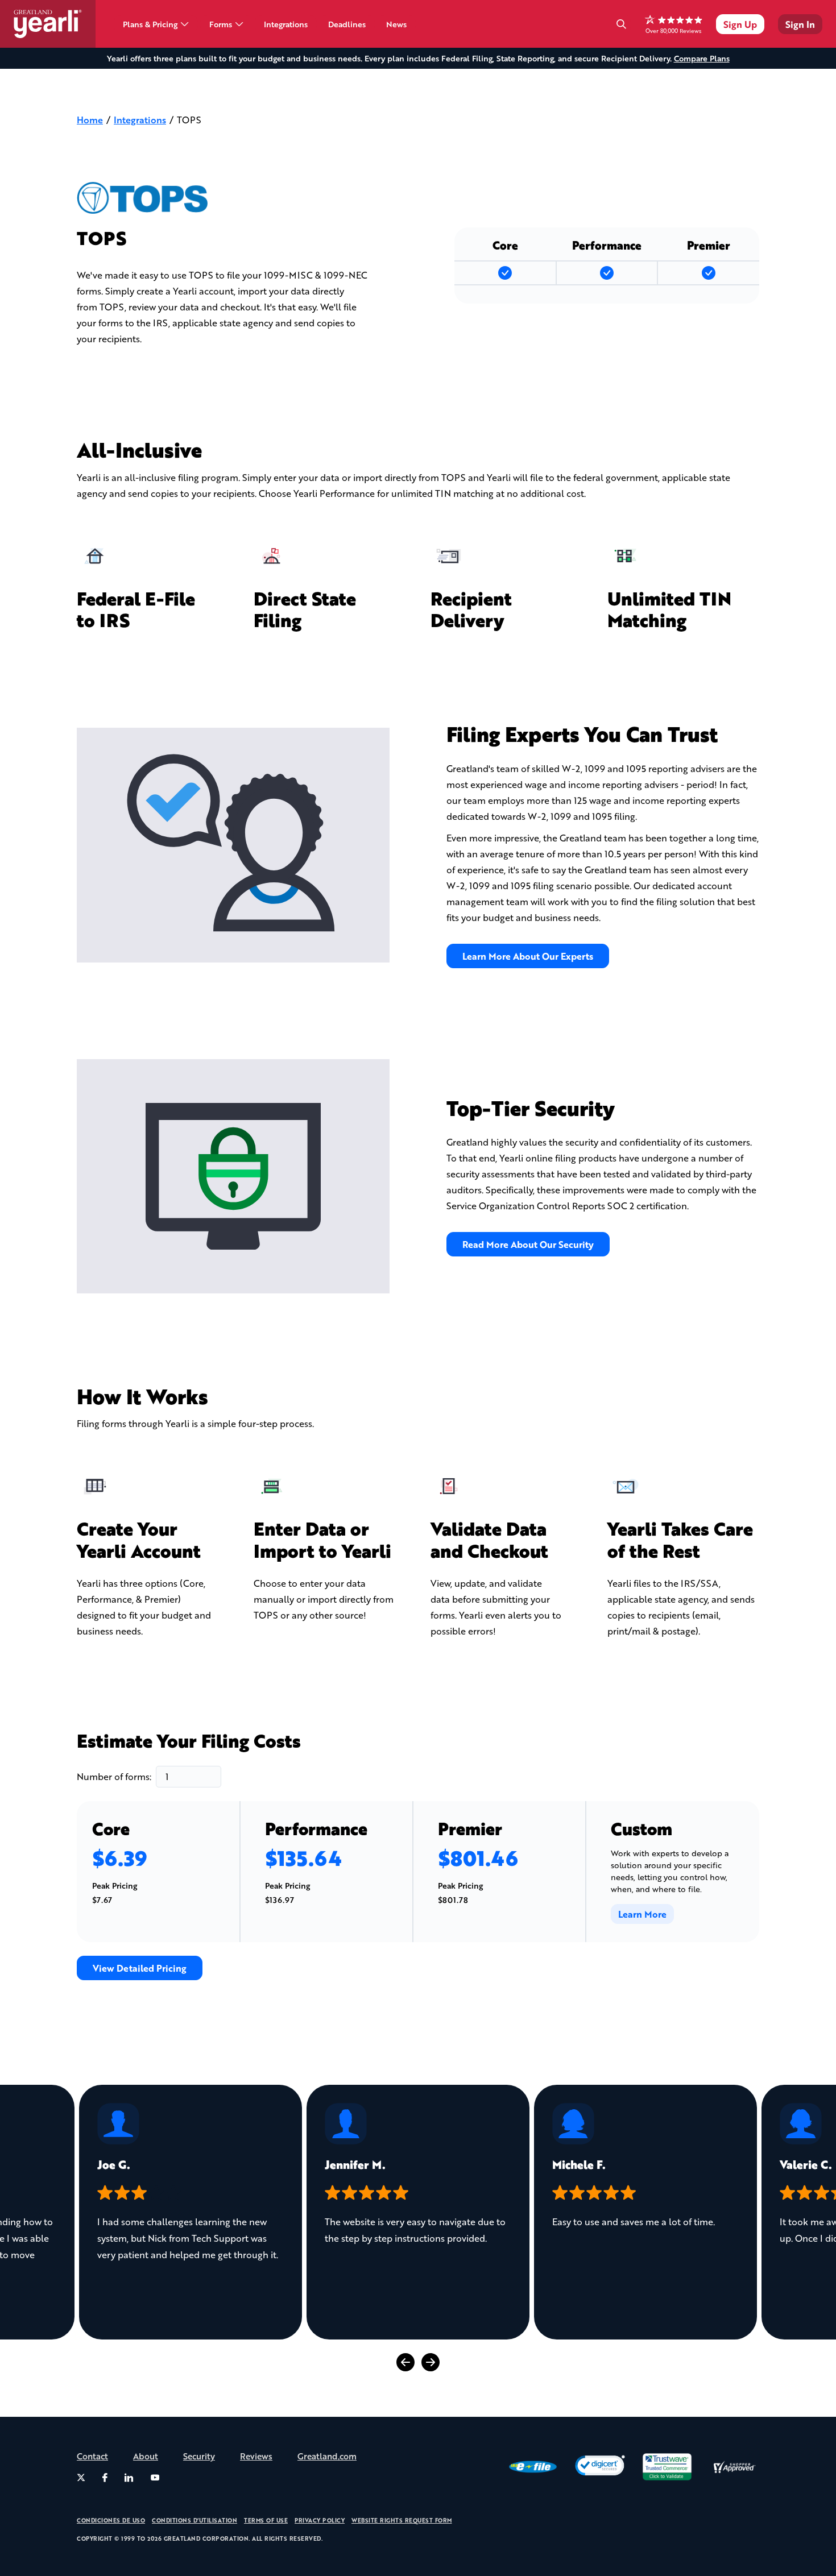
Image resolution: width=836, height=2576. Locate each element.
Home (90, 120)
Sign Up (740, 24)
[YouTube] (155, 2478)
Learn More (642, 1914)
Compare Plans (702, 58)
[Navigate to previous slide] (405, 2362)
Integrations (286, 24)
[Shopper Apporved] (734, 2467)
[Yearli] (55, 24)
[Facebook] (105, 2478)
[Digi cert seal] (600, 2467)
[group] (191, 2212)
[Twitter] (81, 2478)
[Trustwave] (667, 2467)
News (396, 24)
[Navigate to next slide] (431, 2362)
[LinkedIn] (129, 2478)
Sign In (800, 24)
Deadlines (347, 24)
